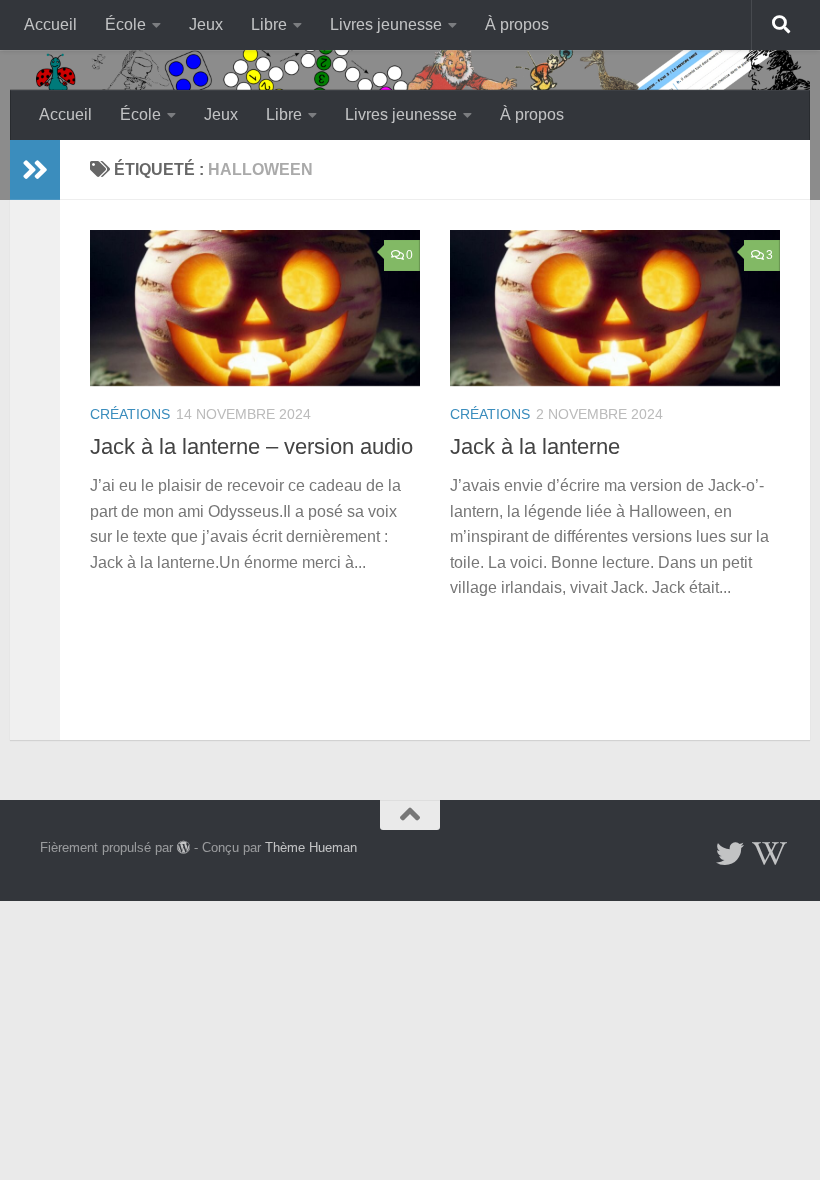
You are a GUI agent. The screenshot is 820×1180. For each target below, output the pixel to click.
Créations (130, 414)
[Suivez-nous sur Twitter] (730, 854)
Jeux (206, 24)
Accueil (50, 24)
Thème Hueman (311, 847)
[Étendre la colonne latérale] (35, 170)
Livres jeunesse (386, 24)
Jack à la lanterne (535, 446)
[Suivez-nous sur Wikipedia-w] (766, 854)
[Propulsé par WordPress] (183, 847)
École (125, 24)
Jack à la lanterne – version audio (251, 446)
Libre (269, 24)
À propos (517, 24)
